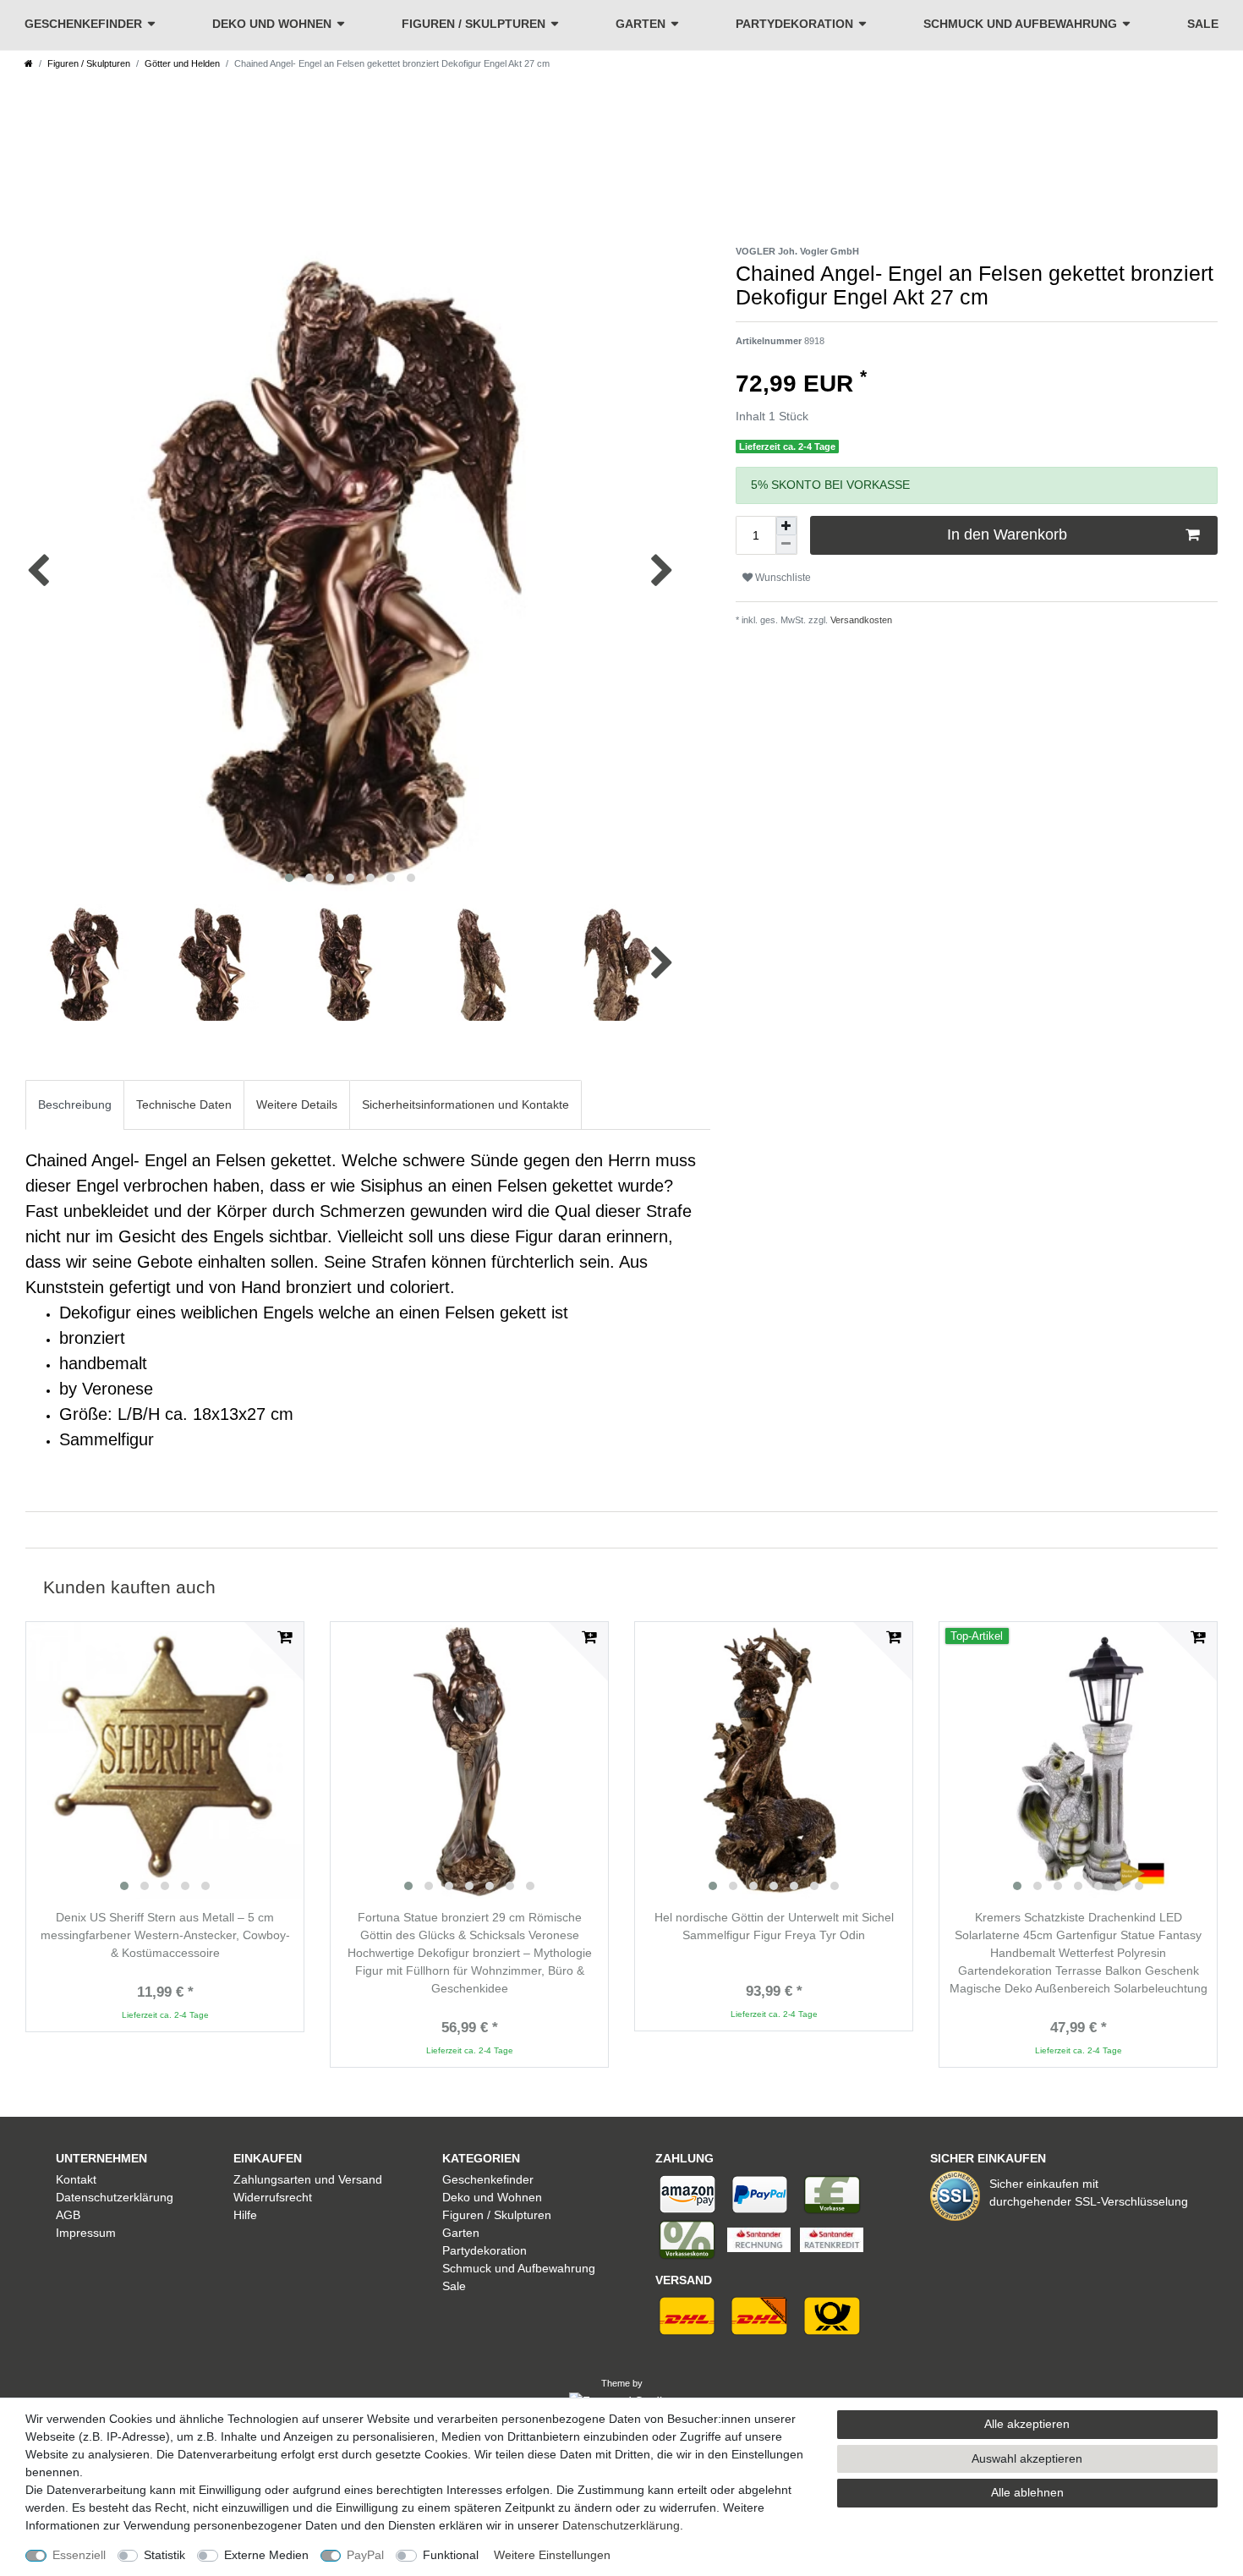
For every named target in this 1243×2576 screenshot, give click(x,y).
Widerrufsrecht (273, 2197)
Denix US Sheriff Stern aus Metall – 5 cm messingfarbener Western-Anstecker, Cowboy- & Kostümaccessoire (165, 1935)
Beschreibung (75, 1104)
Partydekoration (794, 24)
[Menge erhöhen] (786, 526)
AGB (68, 2215)
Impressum (86, 2233)
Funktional (451, 2555)
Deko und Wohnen (272, 24)
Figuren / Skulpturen (474, 24)
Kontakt (76, 2179)
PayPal (365, 2555)
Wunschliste (782, 578)
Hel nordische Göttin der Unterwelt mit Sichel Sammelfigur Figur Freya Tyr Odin (774, 1926)
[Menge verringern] (786, 545)
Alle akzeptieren (1027, 2424)
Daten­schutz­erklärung (621, 2525)
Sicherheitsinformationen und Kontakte (465, 1104)
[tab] (75, 1105)
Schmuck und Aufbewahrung (1020, 24)
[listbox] (165, 1761)
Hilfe (245, 2215)
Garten (641, 24)
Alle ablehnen (1027, 2492)
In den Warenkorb (1007, 534)
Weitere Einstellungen (552, 2555)
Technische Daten (184, 1104)
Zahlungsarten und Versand (308, 2179)
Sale (1203, 24)
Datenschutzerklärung (115, 2197)
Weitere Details (297, 1104)
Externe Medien (266, 2555)
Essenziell (79, 2555)
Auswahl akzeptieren (1027, 2458)
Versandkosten (860, 620)
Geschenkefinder (83, 24)
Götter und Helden (182, 63)
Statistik (164, 2555)
